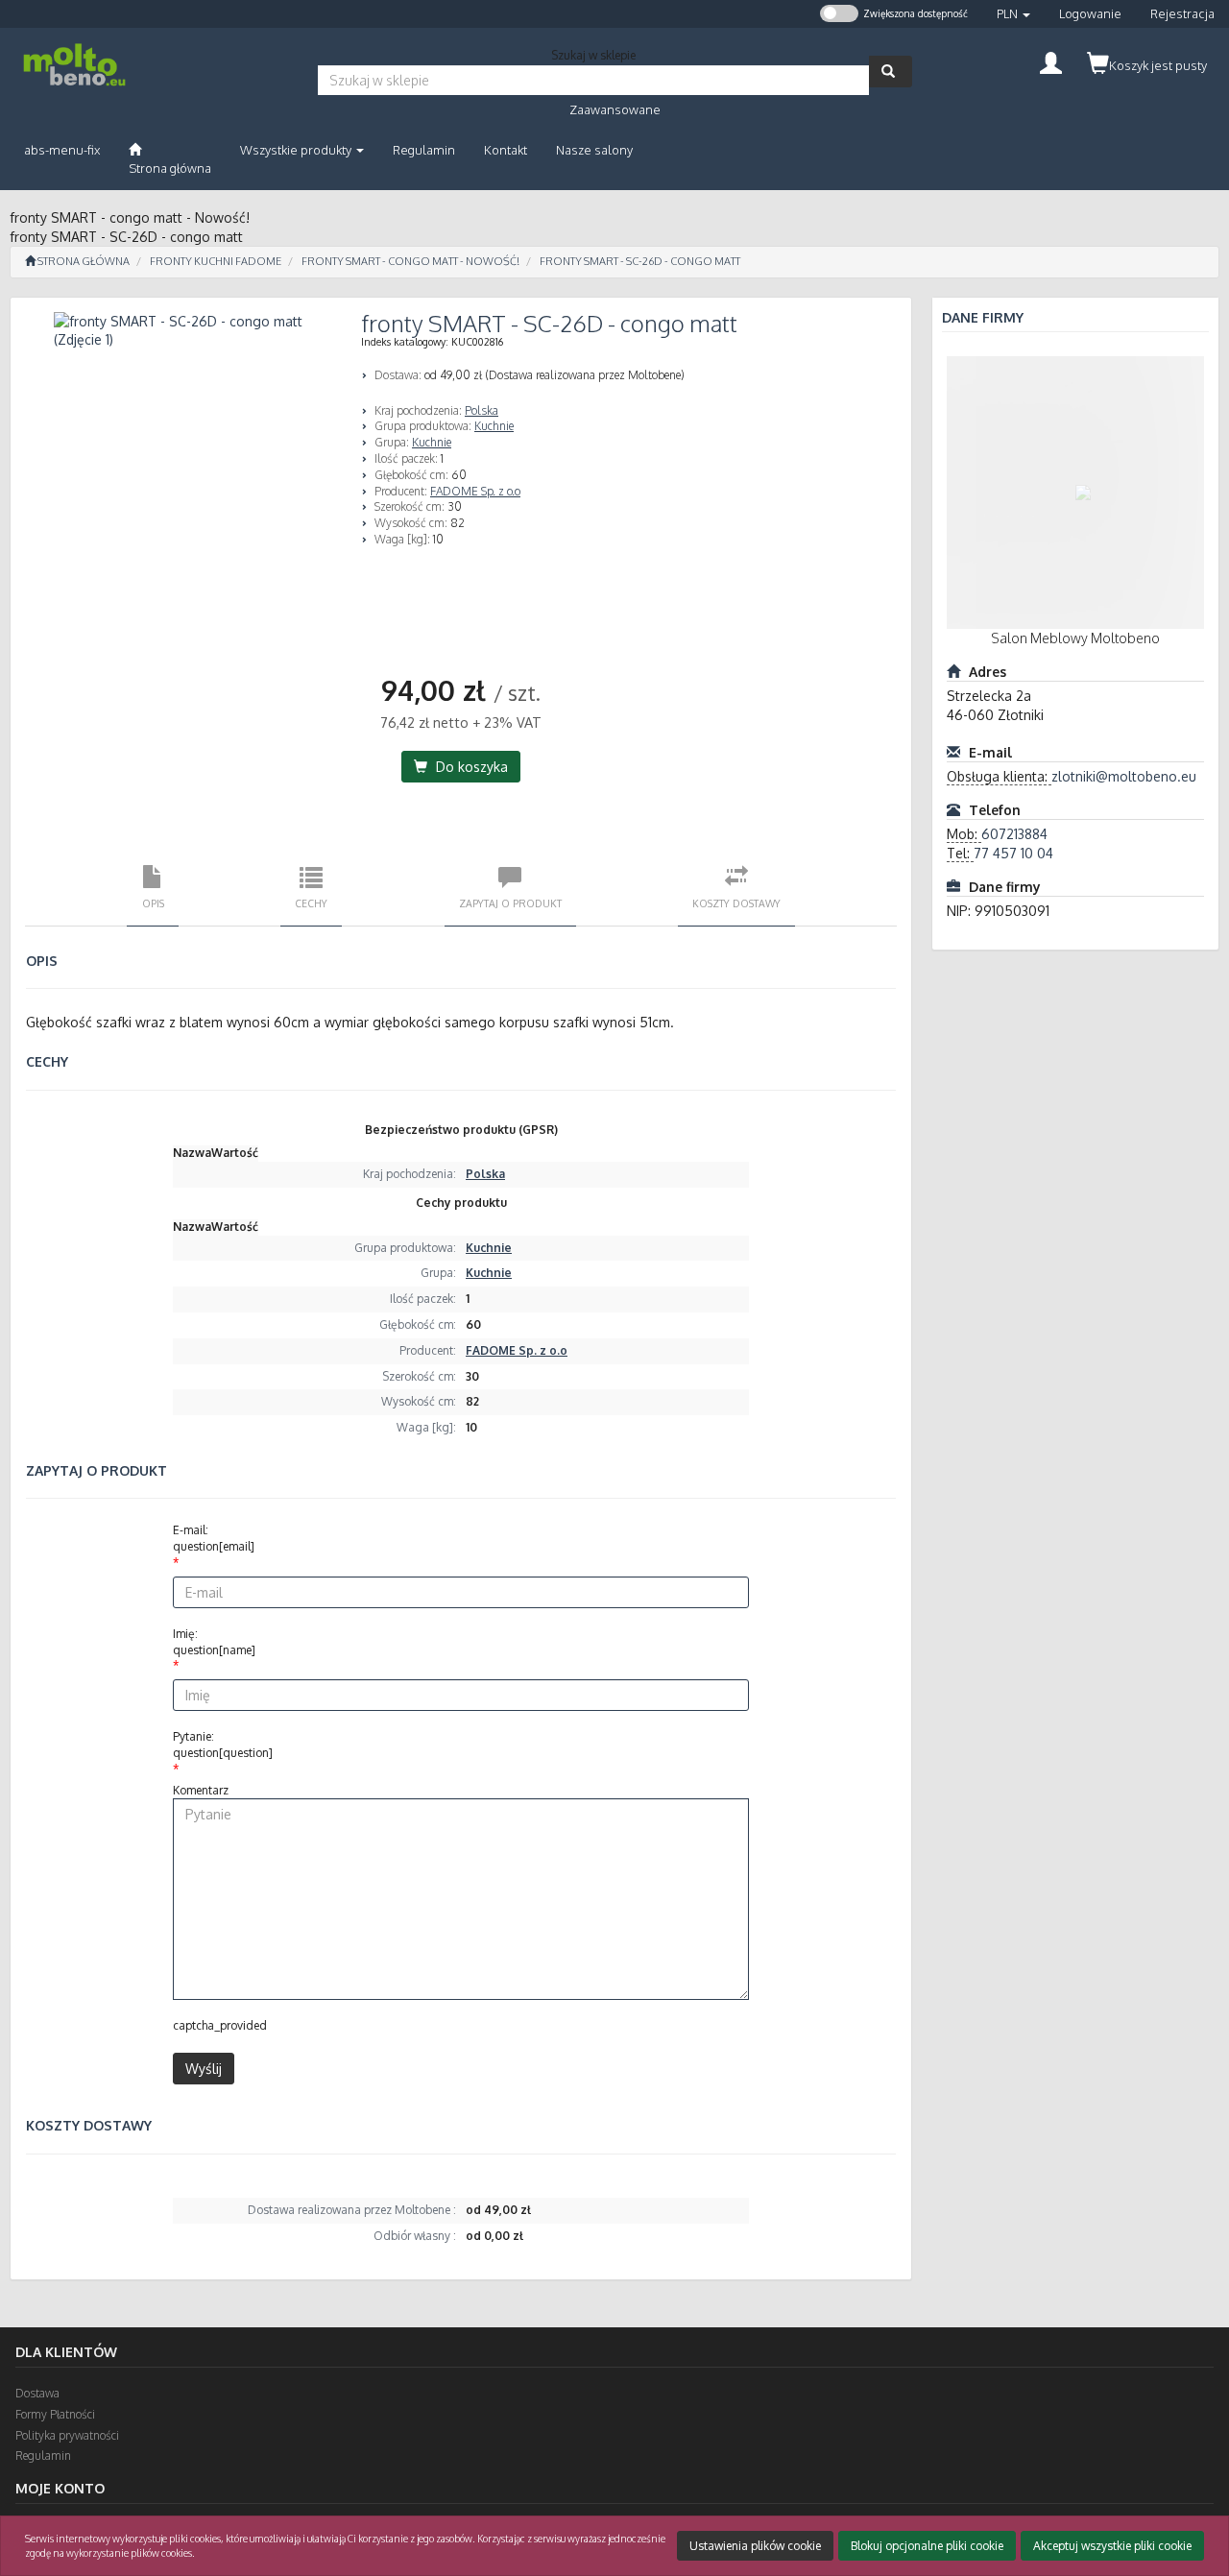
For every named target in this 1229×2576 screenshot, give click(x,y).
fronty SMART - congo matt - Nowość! (410, 261)
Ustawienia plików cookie (755, 2546)
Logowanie (1090, 13)
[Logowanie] (1051, 61)
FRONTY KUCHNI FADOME (216, 261)
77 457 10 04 (1013, 853)
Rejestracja (1182, 13)
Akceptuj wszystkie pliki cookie (1112, 2546)
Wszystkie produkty (297, 150)
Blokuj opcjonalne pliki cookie (927, 2546)
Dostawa (37, 2393)
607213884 (1014, 834)
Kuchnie (494, 426)
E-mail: (214, 1538)
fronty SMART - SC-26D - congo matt (640, 261)
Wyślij (204, 2069)
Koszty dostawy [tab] (736, 903)
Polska (482, 410)
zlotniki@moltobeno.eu (1124, 776)
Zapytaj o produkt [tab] (510, 903)
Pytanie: (223, 1745)
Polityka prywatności (67, 2435)
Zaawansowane (615, 109)
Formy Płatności (55, 2414)
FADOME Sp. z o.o (475, 491)
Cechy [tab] (311, 903)
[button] (1013, 14)
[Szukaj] (891, 72)
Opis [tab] (153, 903)
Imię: (214, 1642)
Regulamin (43, 2456)
